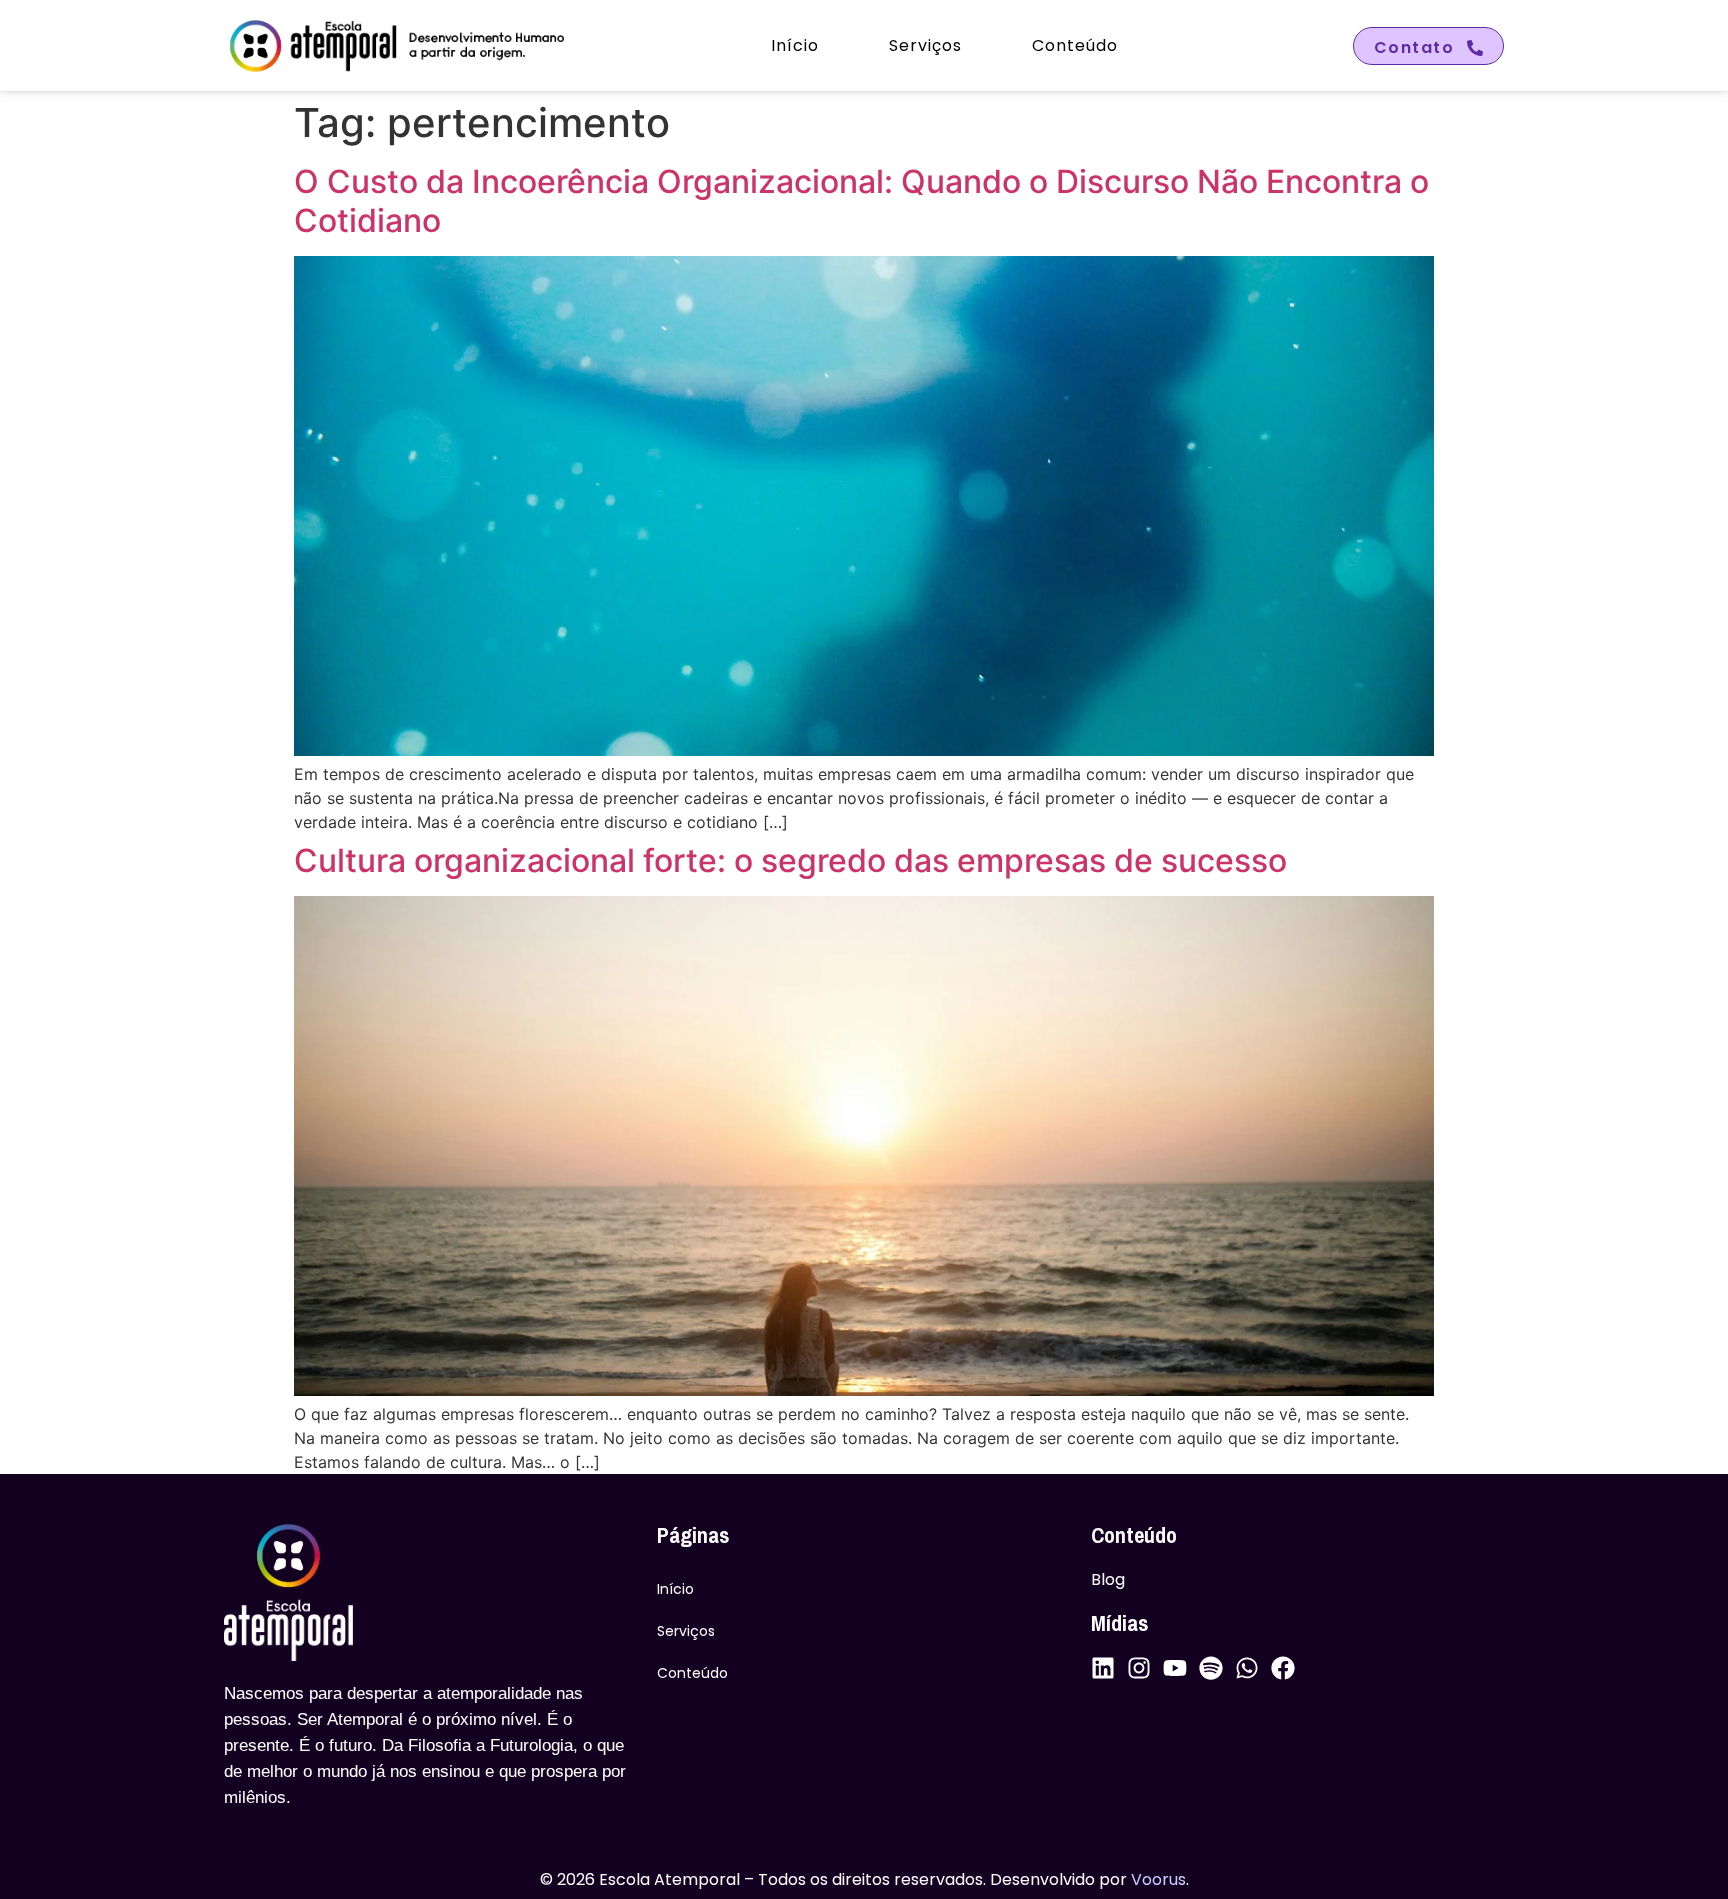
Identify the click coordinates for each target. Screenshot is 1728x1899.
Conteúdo (1075, 45)
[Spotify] (1211, 1668)
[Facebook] (1283, 1668)
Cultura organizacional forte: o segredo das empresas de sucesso (790, 860)
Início (795, 45)
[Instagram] (1139, 1668)
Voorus (1158, 1879)
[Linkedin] (1103, 1668)
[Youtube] (1175, 1668)
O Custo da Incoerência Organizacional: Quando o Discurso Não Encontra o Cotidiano (861, 200)
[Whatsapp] (1247, 1668)
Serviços (925, 45)
